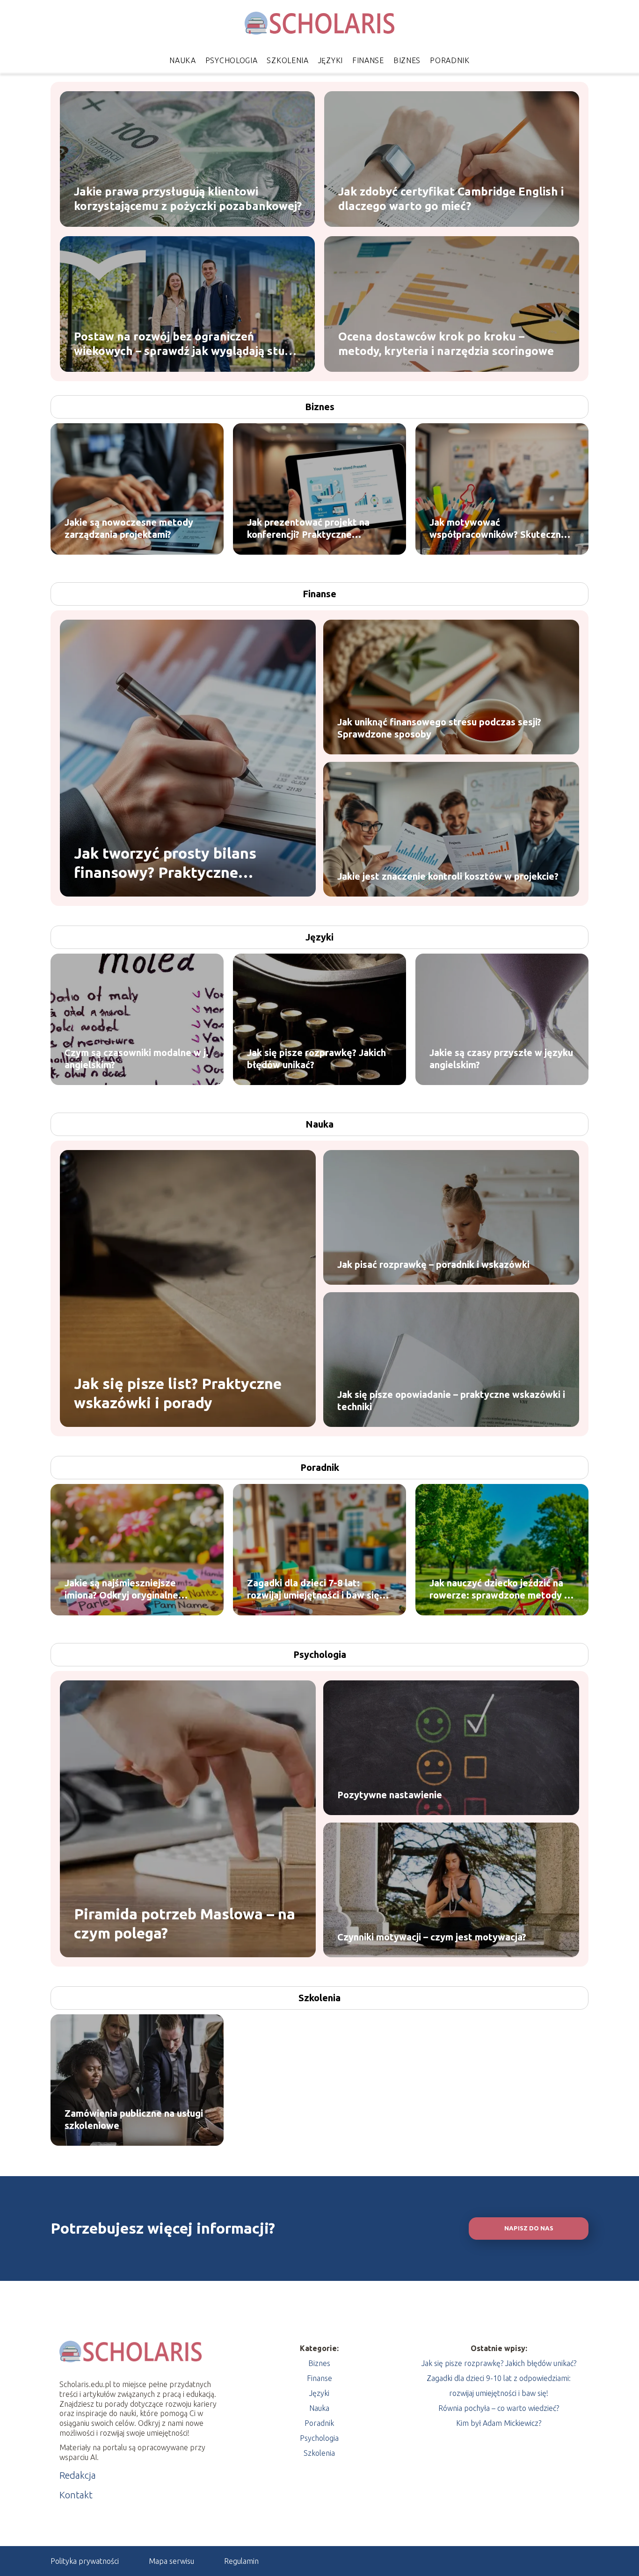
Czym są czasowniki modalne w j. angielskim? (137, 1059)
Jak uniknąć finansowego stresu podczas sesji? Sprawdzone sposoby (439, 728)
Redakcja (78, 2475)
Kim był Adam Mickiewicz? (499, 2423)
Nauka (183, 60)
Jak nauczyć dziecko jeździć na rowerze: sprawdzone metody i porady (498, 1589)
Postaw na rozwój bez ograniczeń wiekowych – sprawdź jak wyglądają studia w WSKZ (187, 344)
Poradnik (450, 60)
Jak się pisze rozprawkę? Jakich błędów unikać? (316, 1059)
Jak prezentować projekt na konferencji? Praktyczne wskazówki (308, 529)
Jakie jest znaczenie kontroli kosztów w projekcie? (448, 876)
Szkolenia (287, 60)
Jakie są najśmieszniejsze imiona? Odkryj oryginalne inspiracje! (121, 1589)
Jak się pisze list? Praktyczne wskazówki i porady (178, 1393)
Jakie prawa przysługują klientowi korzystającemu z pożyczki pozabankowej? (188, 198)
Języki (330, 60)
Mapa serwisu (171, 2561)
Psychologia (232, 60)
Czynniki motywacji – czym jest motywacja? (432, 1937)
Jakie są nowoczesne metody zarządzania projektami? (129, 528)
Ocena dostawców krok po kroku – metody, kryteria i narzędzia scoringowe (446, 343)
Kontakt (76, 2495)
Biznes (407, 60)
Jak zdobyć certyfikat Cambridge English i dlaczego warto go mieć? (451, 198)
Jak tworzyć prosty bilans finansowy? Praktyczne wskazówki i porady (165, 863)
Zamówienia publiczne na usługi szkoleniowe (134, 2119)
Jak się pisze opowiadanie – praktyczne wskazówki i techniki (451, 1400)
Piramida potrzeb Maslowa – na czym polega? (185, 1923)
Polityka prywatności (85, 2561)
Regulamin (241, 2561)
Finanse (368, 60)
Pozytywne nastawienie (390, 1795)
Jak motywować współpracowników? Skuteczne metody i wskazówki (498, 529)
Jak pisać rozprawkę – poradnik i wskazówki (433, 1264)
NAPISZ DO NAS (529, 2228)
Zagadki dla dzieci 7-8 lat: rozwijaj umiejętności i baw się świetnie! (313, 1589)
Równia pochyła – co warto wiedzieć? (499, 2408)
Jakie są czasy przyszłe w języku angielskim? (501, 1059)
